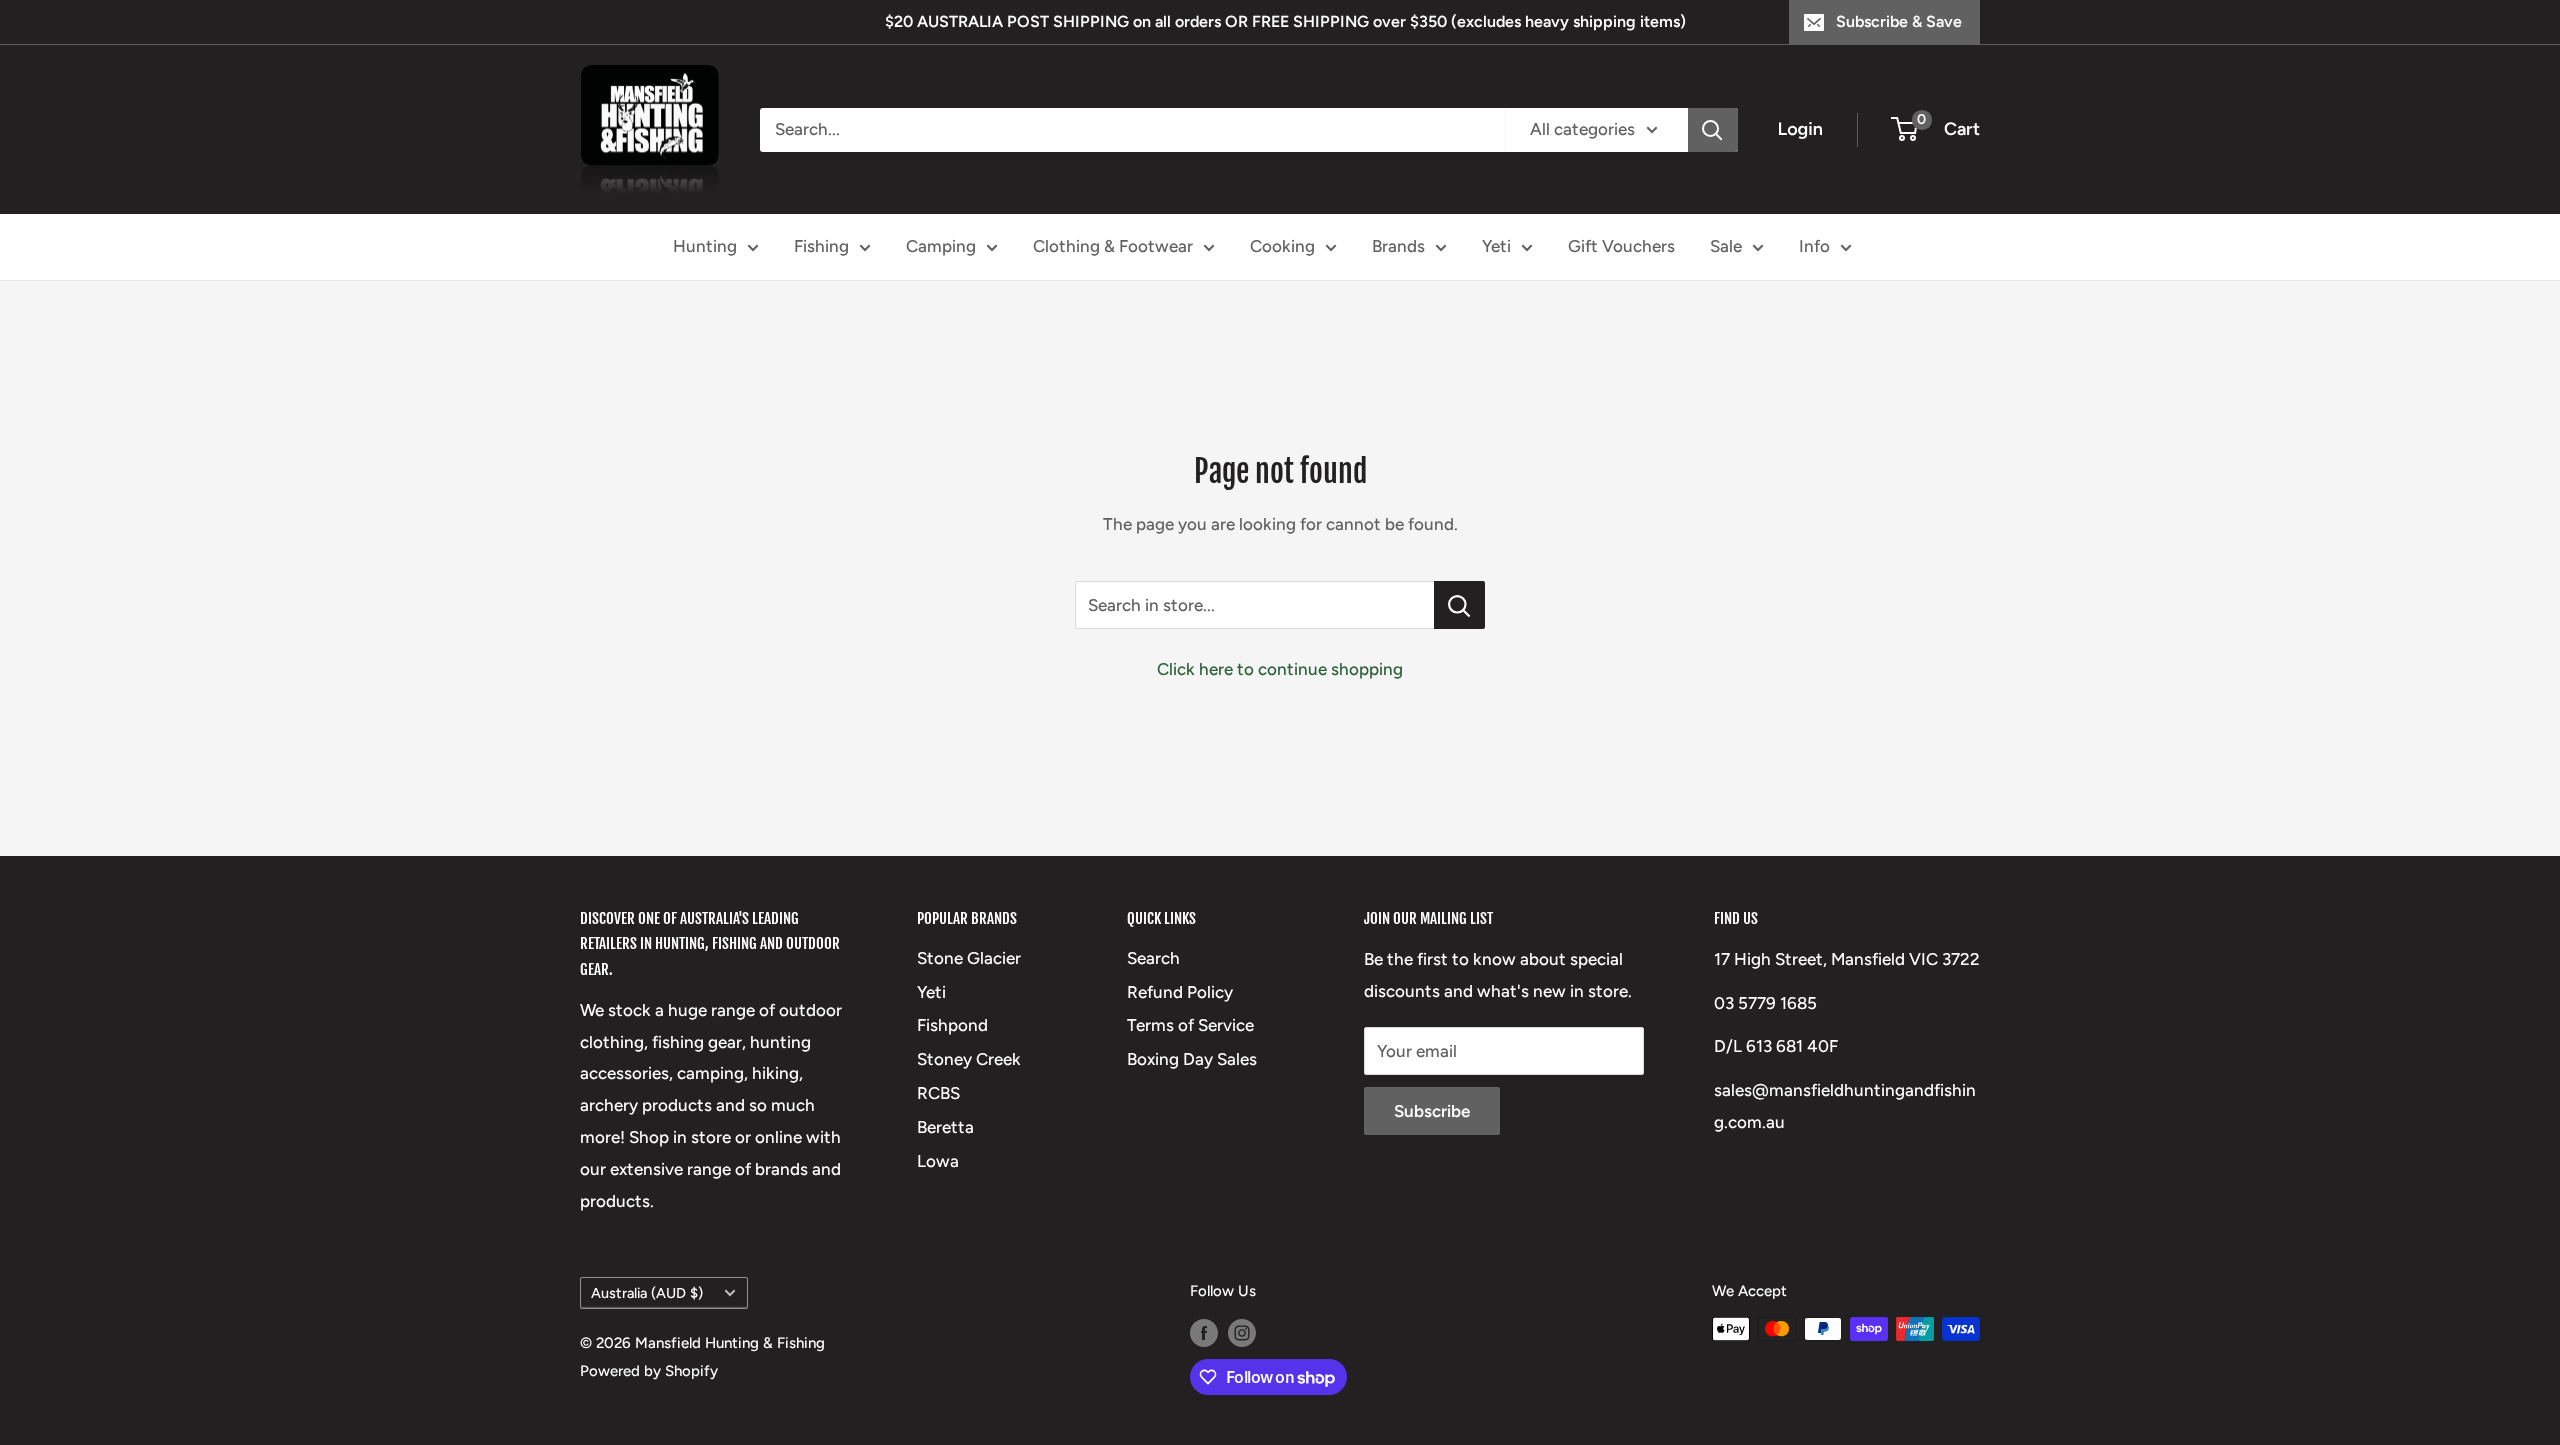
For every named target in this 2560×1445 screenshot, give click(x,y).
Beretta (945, 1127)
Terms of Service (1190, 1025)
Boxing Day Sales (1192, 1059)
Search (1153, 958)
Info (1814, 246)
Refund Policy (1180, 992)
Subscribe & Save (1899, 21)
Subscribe (1432, 1111)
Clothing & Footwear (1113, 246)
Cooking (1282, 246)
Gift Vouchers (1621, 246)
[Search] (1713, 130)
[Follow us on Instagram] (1242, 1331)
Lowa (938, 1161)
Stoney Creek (969, 1059)
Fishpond (952, 1025)
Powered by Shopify (649, 1371)
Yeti (1496, 246)
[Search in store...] (1459, 605)
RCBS (938, 1093)
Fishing (821, 246)
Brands (1398, 246)
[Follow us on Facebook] (1204, 1331)
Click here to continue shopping (1280, 669)
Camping (941, 246)
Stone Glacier (969, 958)
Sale (1726, 246)
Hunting (705, 246)
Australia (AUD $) (647, 1293)
